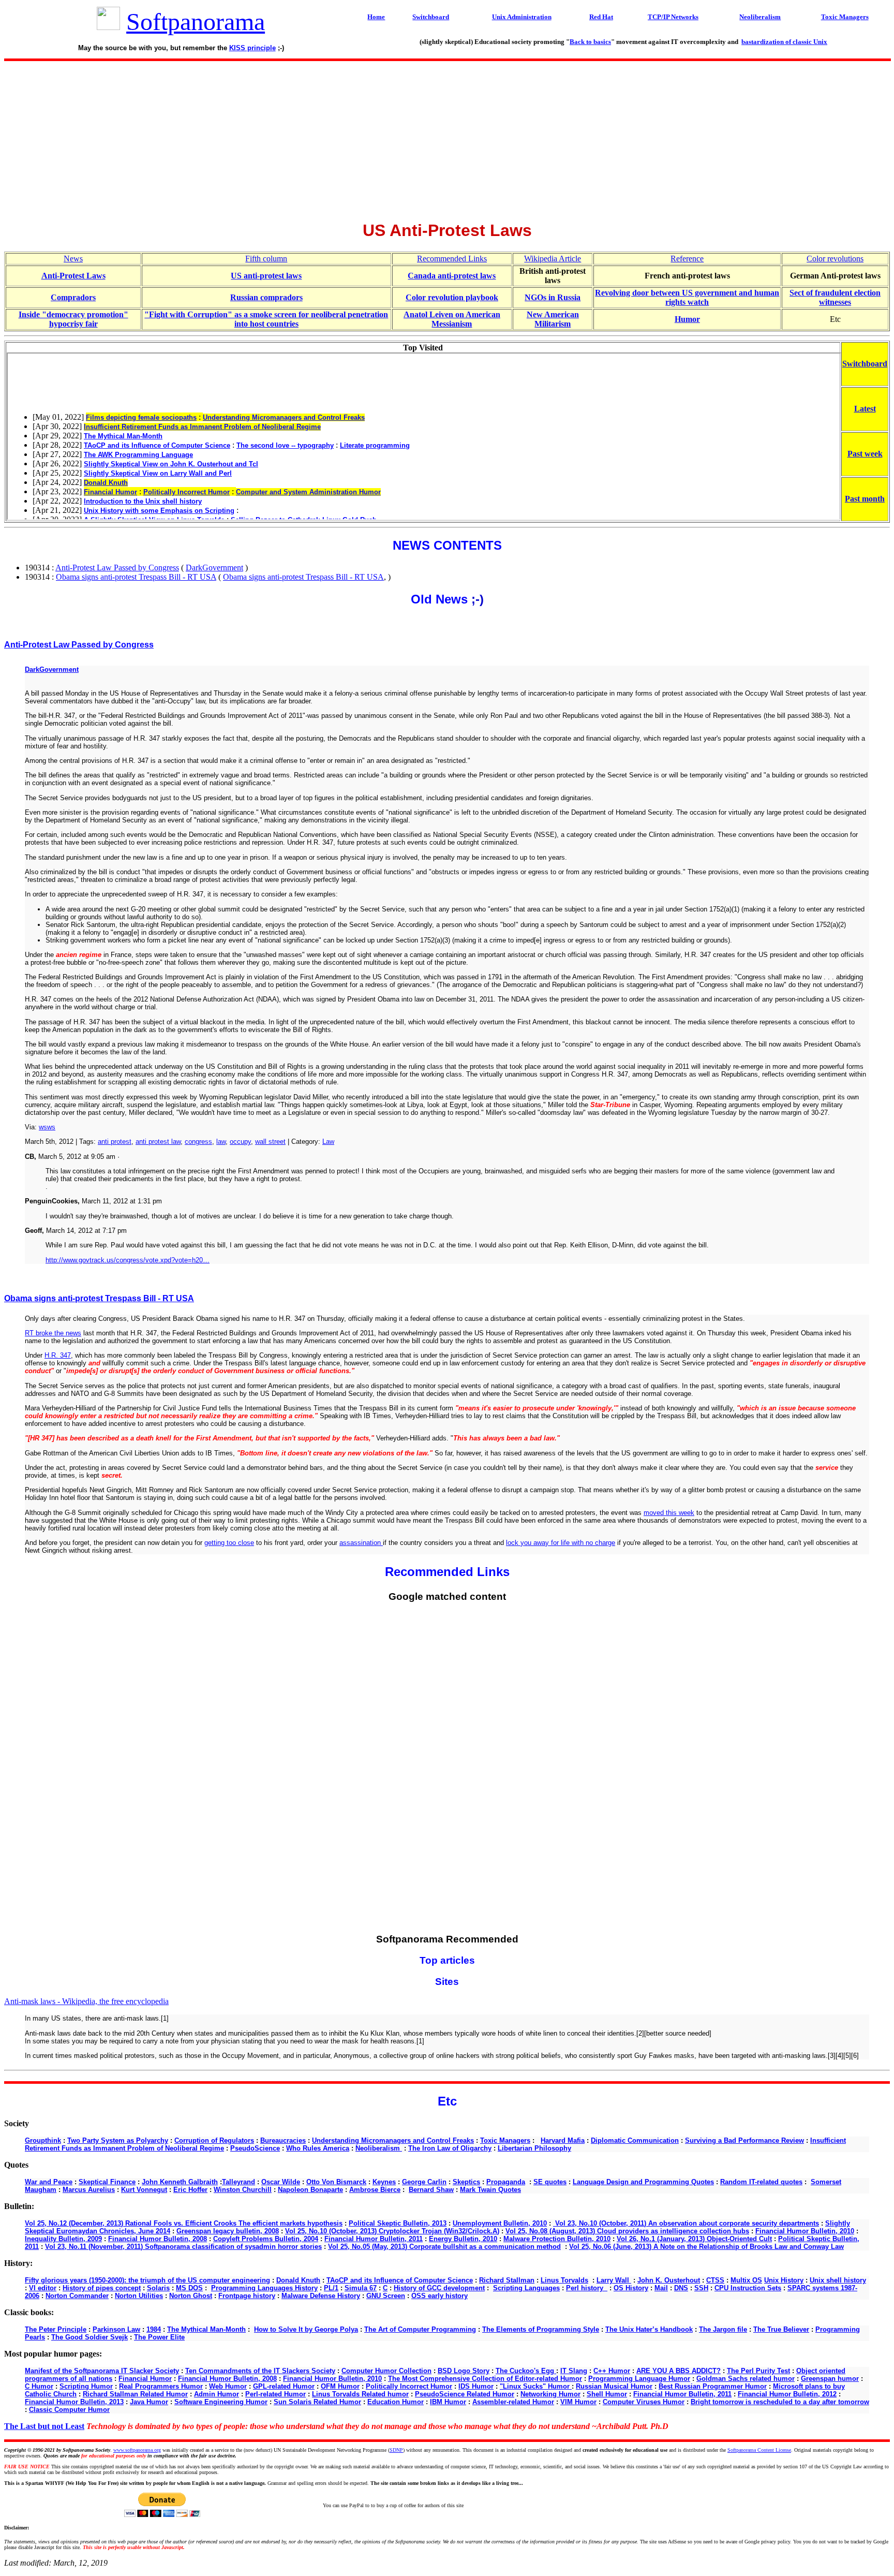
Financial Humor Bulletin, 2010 (805, 2231)
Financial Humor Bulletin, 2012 (787, 2394)
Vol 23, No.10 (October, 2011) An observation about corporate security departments (686, 2223)
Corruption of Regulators (214, 2140)
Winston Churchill (243, 2190)
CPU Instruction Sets (748, 2288)
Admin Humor (217, 2394)
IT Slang (574, 2371)
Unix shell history (838, 2280)
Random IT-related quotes (761, 2182)
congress (198, 1142)
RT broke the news (53, 1333)
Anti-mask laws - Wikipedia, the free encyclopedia (86, 2001)
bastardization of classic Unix (784, 42)
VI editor (43, 2288)
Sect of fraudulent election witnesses (835, 297)
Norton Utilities (139, 2296)
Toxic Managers (505, 2140)
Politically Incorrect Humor (409, 2386)
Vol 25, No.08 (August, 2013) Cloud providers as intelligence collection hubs (627, 2231)
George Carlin (424, 2182)
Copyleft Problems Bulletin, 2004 (266, 2239)
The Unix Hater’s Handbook (649, 2329)
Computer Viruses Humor (644, 2402)
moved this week (669, 1513)
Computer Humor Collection (386, 2371)
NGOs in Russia (553, 297)
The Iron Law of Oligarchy (450, 2148)
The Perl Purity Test (758, 2371)
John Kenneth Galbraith (180, 2182)
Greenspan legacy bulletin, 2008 (228, 2231)
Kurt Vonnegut (144, 2190)
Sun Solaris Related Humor (317, 2402)
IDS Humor (476, 2386)
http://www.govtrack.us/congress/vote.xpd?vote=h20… (128, 1260)
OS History (631, 2288)
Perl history (587, 2288)
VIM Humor (578, 2402)
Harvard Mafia (563, 2140)
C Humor (39, 2386)
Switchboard (865, 364)
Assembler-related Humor (513, 2402)
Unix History (784, 2280)
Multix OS (746, 2280)
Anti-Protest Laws (73, 276)
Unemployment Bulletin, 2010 (500, 2223)
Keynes (384, 2182)
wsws (47, 1127)
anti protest (115, 1142)
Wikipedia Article (553, 259)
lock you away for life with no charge (561, 1543)
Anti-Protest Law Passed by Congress (117, 568)
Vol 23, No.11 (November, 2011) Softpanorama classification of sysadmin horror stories (183, 2247)
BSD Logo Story (464, 2371)
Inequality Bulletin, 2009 (63, 2239)
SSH (701, 2288)
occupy (240, 1142)
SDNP (396, 2450)
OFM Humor (340, 2386)
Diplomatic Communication (635, 2140)
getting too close (229, 1543)
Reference (687, 259)
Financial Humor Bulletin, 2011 (374, 2239)
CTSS (715, 2280)
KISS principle (252, 48)
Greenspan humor (830, 2379)
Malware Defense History (321, 2296)
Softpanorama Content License (759, 2450)
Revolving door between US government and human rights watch (687, 297)
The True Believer (781, 2329)
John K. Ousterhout (669, 2280)
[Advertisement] (447, 138)
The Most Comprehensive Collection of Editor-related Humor (485, 2379)
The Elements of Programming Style (541, 2329)
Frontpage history (247, 2296)
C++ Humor (612, 2371)
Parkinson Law (116, 2329)
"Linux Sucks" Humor (536, 2386)
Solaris (158, 2288)
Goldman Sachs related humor (746, 2379)
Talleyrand (239, 2182)
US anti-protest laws (266, 276)
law (221, 1142)
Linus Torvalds (564, 2280)
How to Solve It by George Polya (306, 2329)
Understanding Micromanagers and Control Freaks (393, 2140)
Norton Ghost (191, 2296)
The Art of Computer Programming (420, 2329)
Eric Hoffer (190, 2190)
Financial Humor (145, 2379)
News (73, 259)
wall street (270, 1142)
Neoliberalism (379, 2148)
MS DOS (189, 2288)
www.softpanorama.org (137, 2450)
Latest (865, 409)
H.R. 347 (58, 1355)
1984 (154, 2329)
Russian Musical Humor (614, 2386)
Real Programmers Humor (161, 2386)
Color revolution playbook (452, 297)
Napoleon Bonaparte (310, 2190)
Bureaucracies (283, 2140)
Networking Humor (550, 2394)
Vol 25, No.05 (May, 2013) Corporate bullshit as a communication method (444, 2247)
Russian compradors (266, 297)
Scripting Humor (86, 2386)
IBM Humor (448, 2402)
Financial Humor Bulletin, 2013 (74, 2402)
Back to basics (590, 42)
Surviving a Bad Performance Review (744, 2140)
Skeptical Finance (107, 2182)
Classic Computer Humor (69, 2410)
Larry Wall (614, 2280)
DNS (681, 2288)
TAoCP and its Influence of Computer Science (400, 2280)
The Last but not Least (44, 2426)
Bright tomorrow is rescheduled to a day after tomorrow (780, 2402)
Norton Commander (77, 2296)
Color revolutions (835, 259)
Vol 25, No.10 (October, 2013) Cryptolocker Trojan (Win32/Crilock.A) (392, 2231)
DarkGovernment (214, 568)
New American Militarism (553, 319)
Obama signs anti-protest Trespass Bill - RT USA (136, 577)
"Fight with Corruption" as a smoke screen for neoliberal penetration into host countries (266, 319)
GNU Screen (386, 2296)
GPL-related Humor (284, 2386)
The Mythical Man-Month (206, 2329)
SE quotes (550, 2182)
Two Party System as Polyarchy (118, 2140)
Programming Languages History (264, 2288)
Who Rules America (318, 2148)
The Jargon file (723, 2329)
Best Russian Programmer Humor (713, 2386)
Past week (865, 454)
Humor (687, 319)
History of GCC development (439, 2288)
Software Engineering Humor (221, 2402)
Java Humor (149, 2402)
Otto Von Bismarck (336, 2182)
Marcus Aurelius (89, 2190)
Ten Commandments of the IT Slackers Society (260, 2371)
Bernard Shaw (431, 2190)
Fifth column (266, 259)
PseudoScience (255, 2148)
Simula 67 (361, 2288)
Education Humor (396, 2402)
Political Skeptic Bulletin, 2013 (398, 2223)
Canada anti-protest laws (452, 276)
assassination (361, 1543)
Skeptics (466, 2182)
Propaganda (506, 2182)
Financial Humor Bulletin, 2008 (158, 2239)
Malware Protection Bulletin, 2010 (557, 2239)
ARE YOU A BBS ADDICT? (679, 2371)
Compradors (73, 297)
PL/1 (331, 2288)
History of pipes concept (102, 2288)
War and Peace (49, 2182)
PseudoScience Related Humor (465, 2394)
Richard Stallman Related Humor (135, 2394)
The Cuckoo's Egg (526, 2371)
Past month (865, 499)
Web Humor (228, 2386)
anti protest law (158, 1142)
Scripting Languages (526, 2288)
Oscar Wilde (281, 2182)
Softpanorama (196, 21)
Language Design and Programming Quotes (643, 2182)
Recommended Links (452, 259)
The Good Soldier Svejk (90, 2337)
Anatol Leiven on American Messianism (452, 319)
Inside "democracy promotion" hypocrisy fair (73, 319)
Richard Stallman (507, 2280)
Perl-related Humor (275, 2394)
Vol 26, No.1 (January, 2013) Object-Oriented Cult (694, 2239)
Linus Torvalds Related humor (360, 2394)
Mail (661, 2288)
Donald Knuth (298, 2280)
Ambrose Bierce (375, 2190)
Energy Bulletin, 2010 (463, 2239)
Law (328, 1142)
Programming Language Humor (639, 2379)
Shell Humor (607, 2394)
